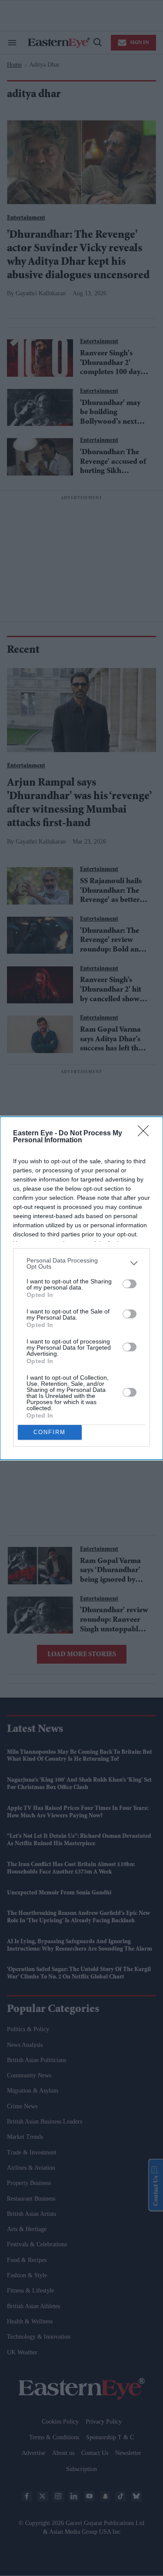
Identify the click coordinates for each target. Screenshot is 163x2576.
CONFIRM (50, 1432)
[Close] (146, 1134)
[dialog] (81, 1288)
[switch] (130, 1284)
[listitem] (81, 1263)
